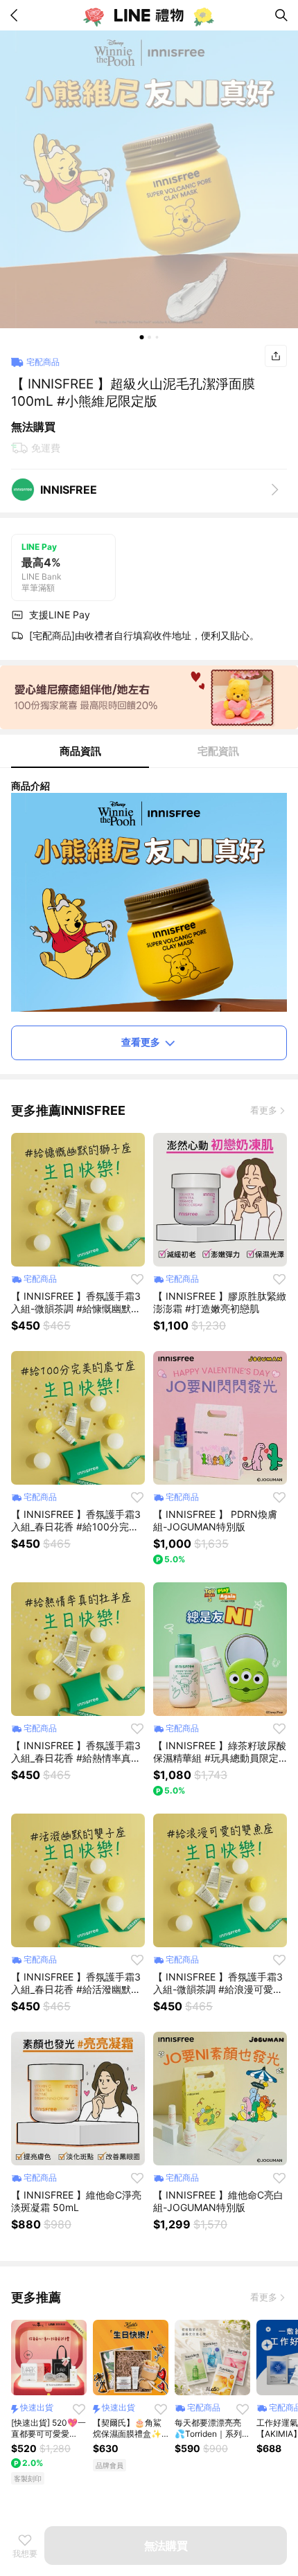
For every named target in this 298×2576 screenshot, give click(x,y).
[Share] (276, 356)
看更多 (264, 1110)
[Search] (281, 15)
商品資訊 (80, 751)
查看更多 (141, 1042)
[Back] (17, 15)
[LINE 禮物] (149, 15)
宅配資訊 (218, 751)
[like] (137, 1279)
